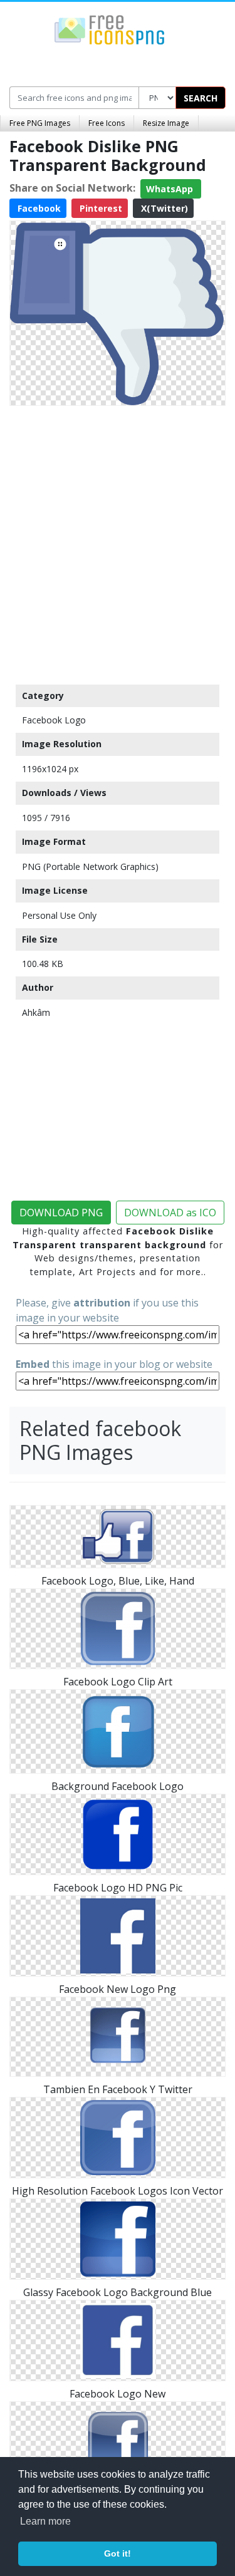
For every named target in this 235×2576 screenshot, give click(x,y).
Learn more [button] (45, 2521)
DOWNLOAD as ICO (170, 1213)
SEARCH (201, 98)
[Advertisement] (118, 542)
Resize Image (166, 123)
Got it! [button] (118, 2553)
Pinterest (100, 208)
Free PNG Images (40, 123)
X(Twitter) (163, 208)
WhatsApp (171, 189)
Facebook (38, 208)
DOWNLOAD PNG (61, 1213)
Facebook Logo (54, 720)
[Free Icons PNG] (110, 29)
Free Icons (107, 123)
